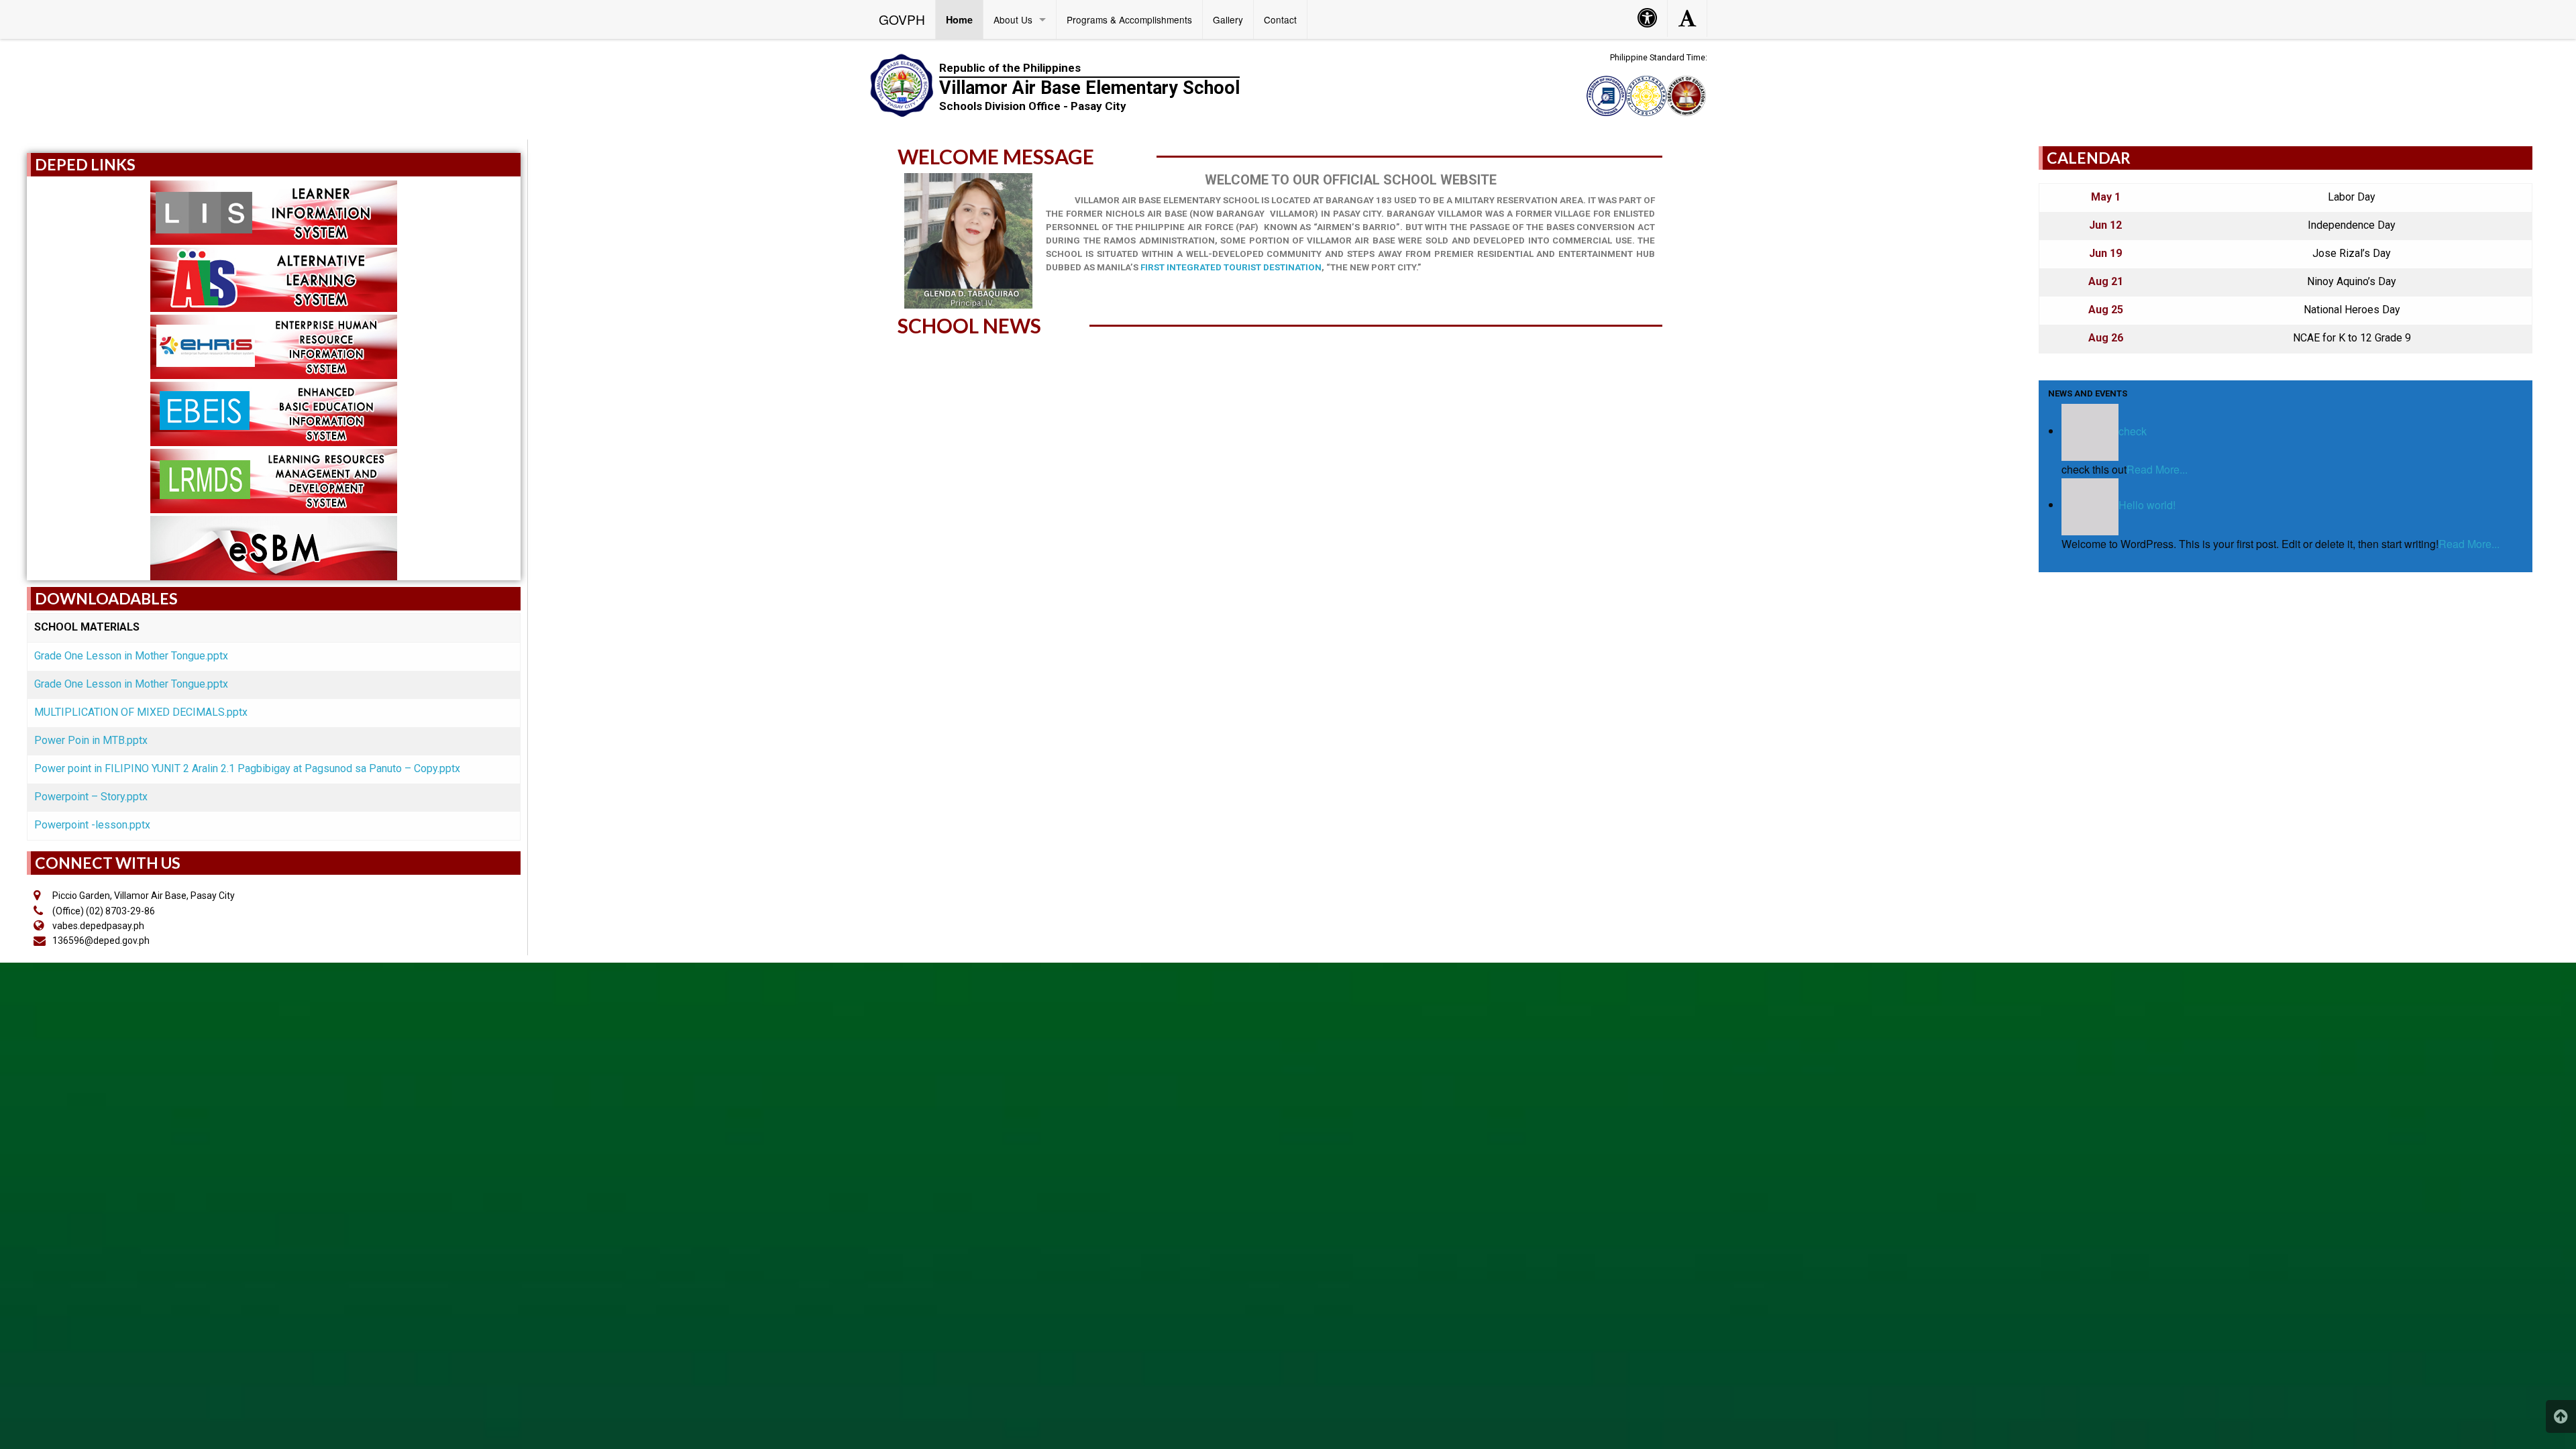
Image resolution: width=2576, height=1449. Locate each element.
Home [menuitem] (959, 19)
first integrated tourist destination (1231, 267)
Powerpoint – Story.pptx (91, 797)
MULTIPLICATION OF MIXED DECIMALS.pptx (141, 712)
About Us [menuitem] (1013, 19)
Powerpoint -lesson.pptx (92, 825)
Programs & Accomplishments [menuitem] (1129, 19)
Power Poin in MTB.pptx (91, 740)
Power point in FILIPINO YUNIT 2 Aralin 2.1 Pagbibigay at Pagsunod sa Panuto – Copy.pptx (247, 768)
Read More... (2157, 469)
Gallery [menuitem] (1228, 19)
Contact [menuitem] (1280, 19)
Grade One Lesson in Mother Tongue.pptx (131, 656)
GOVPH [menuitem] (902, 19)
